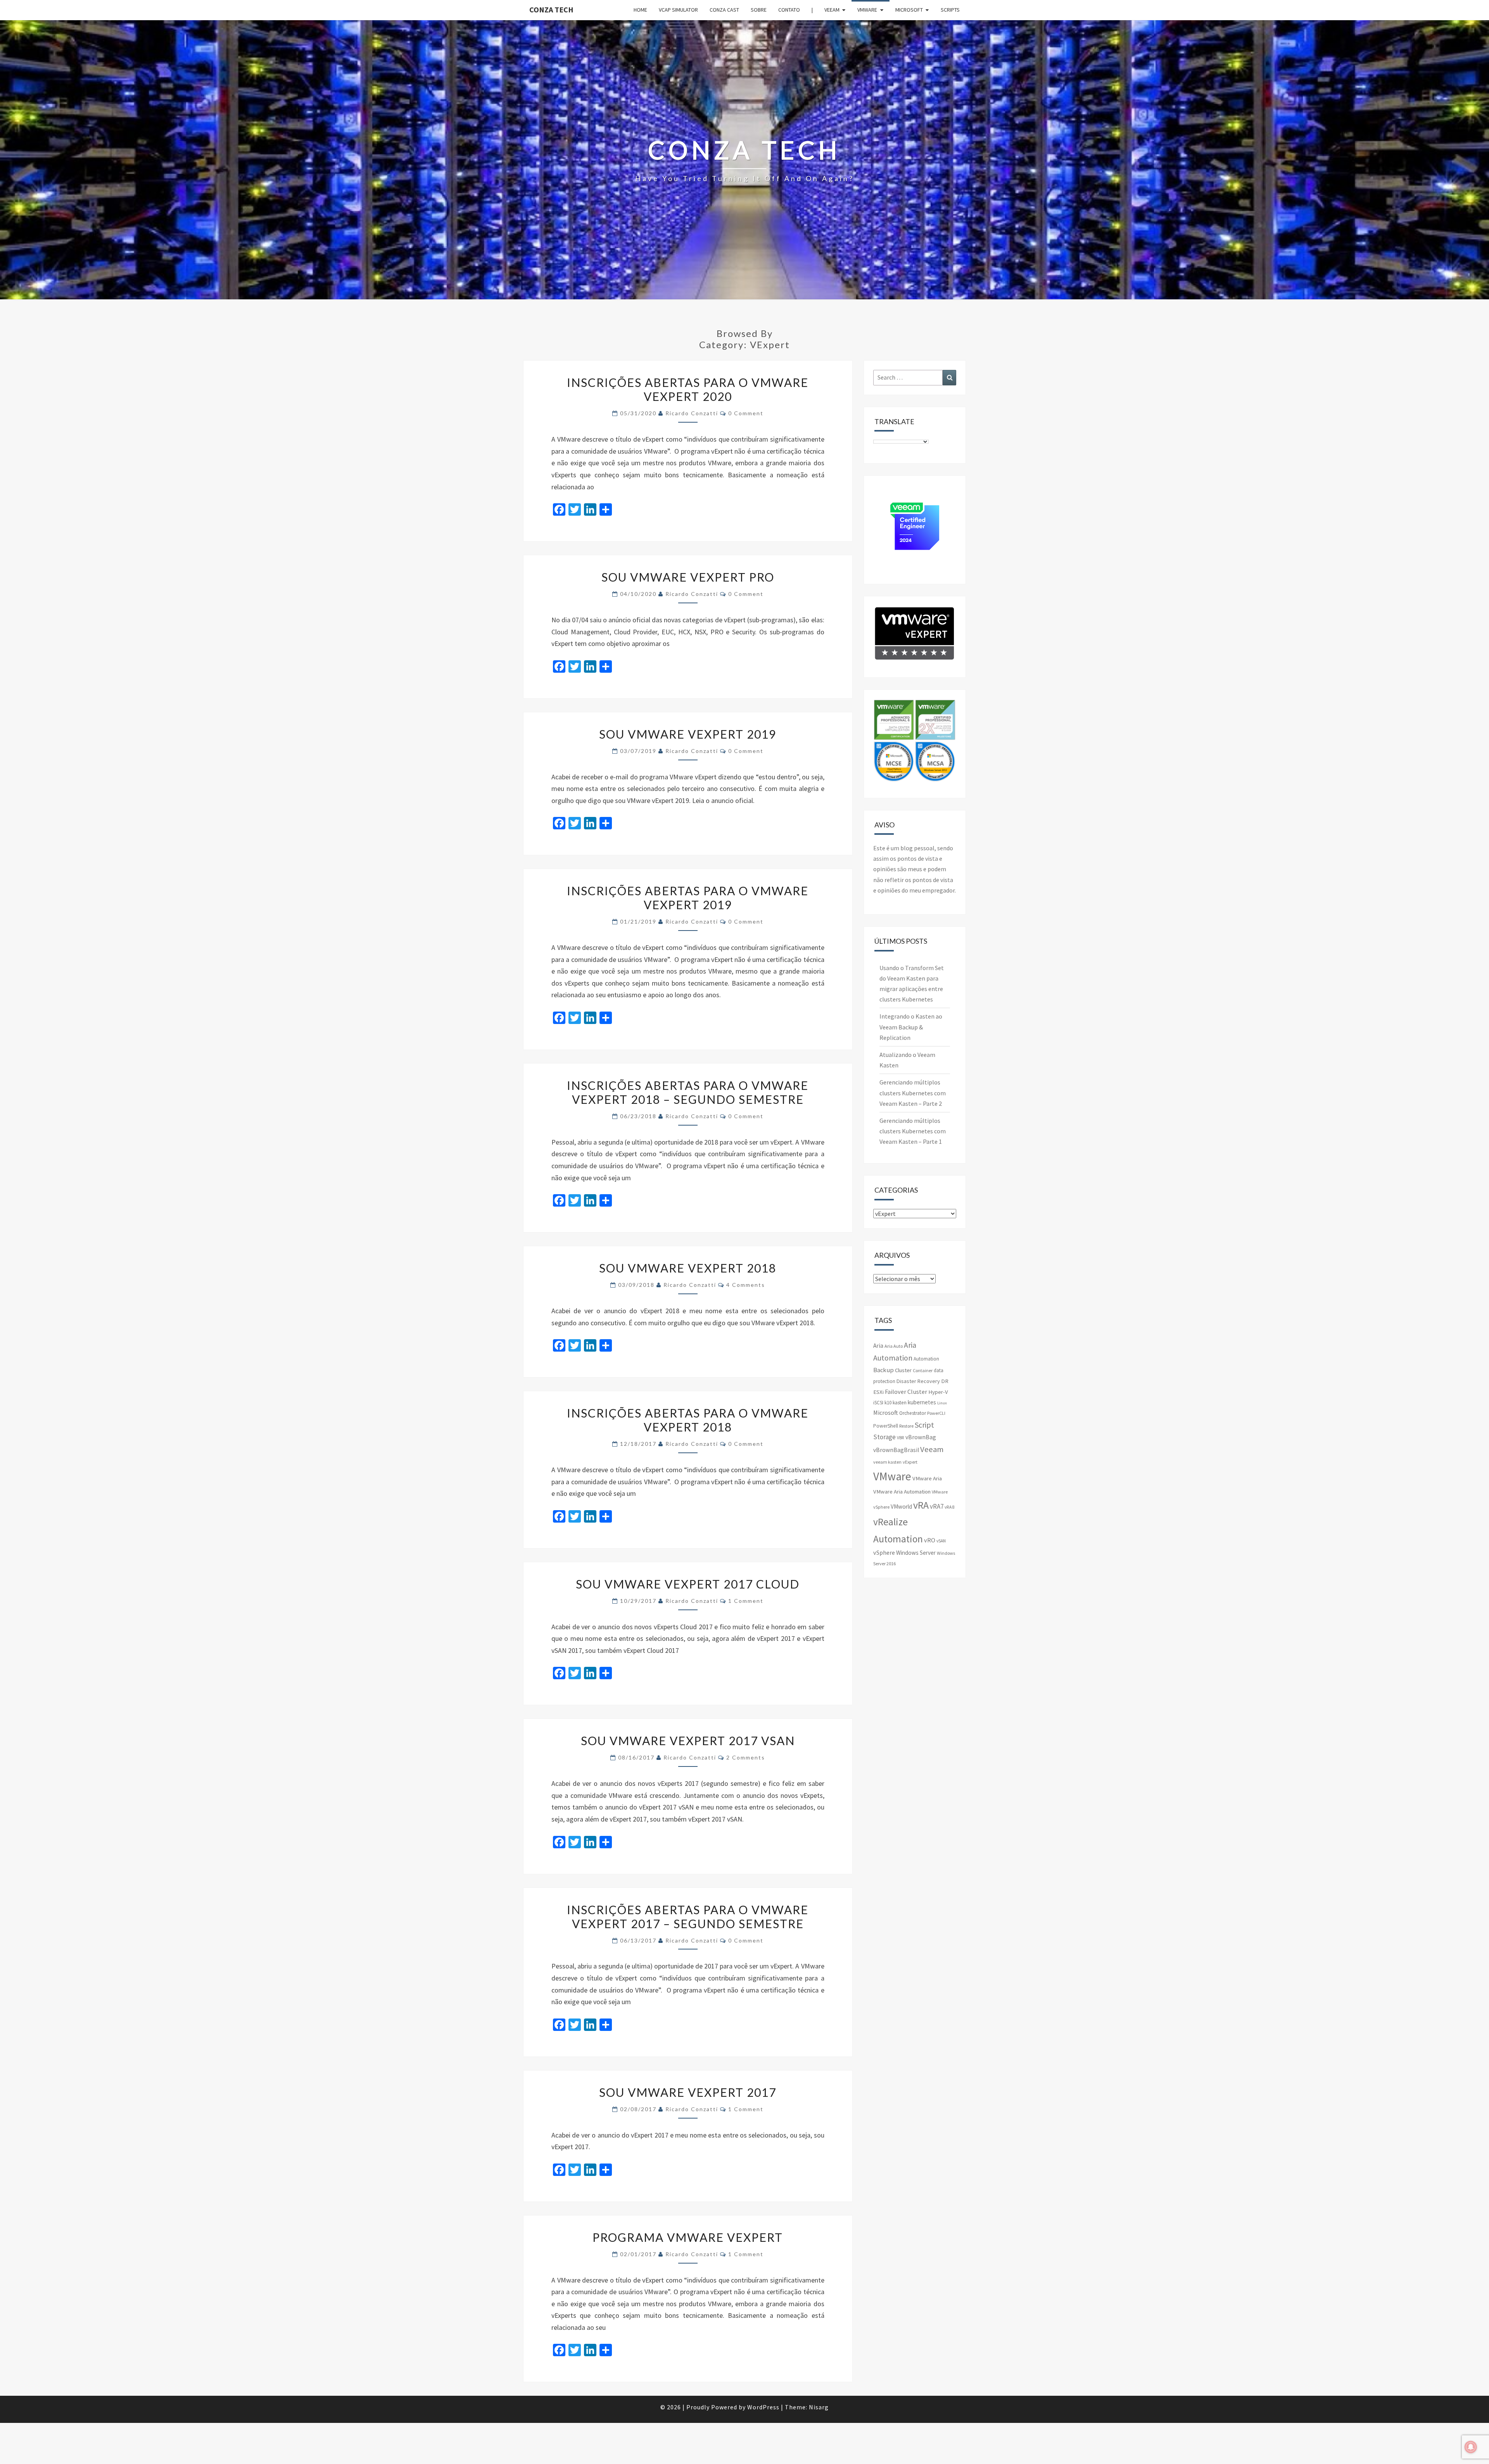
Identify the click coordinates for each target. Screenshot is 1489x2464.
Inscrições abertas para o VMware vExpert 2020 (688, 389)
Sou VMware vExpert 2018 (688, 1268)
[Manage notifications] (1471, 2447)
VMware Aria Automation (902, 1492)
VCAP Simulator (678, 10)
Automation (926, 1359)
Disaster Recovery (918, 1381)
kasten (900, 1403)
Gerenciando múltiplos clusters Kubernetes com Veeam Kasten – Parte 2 (913, 1093)
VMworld (901, 1507)
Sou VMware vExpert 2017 (688, 2092)
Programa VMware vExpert (688, 2237)
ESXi (878, 1392)
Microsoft (909, 10)
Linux (942, 1403)
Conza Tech (551, 9)
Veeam (832, 10)
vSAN (941, 1541)
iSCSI (878, 1403)
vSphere (884, 1552)
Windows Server (916, 1553)
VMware (867, 10)
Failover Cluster (906, 1392)
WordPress (763, 2407)
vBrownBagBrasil (896, 1450)
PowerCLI (936, 1413)
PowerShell (886, 1426)
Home (640, 10)
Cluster (903, 1370)
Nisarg (819, 2407)
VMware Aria (927, 1478)
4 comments (746, 1285)
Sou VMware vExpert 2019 (688, 734)
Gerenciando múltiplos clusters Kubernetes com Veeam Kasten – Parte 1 (913, 1131)
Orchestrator (913, 1413)
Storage (884, 1437)
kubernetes (922, 1402)
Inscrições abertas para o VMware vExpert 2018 (688, 1420)
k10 (888, 1403)
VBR (901, 1438)
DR (945, 1381)
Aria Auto (894, 1346)
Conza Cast (724, 10)
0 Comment (746, 413)
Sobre (759, 10)
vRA (921, 1505)
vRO (930, 1540)
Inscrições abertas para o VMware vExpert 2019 (688, 898)
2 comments (746, 1757)
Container (923, 1370)
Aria (878, 1346)
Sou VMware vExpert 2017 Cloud (688, 1584)
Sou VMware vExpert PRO (688, 577)
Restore (906, 1426)
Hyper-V (938, 1392)
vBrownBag (921, 1437)
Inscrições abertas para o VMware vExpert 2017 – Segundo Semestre (688, 1917)
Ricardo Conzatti (692, 413)
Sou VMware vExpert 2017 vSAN (688, 1741)
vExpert (910, 1462)
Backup (884, 1370)
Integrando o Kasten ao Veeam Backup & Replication (911, 1027)
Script (924, 1425)
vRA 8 (950, 1507)
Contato (789, 10)
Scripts (950, 10)
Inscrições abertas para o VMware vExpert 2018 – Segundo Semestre (688, 1092)
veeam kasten (887, 1462)
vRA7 (937, 1506)
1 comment (746, 1601)
